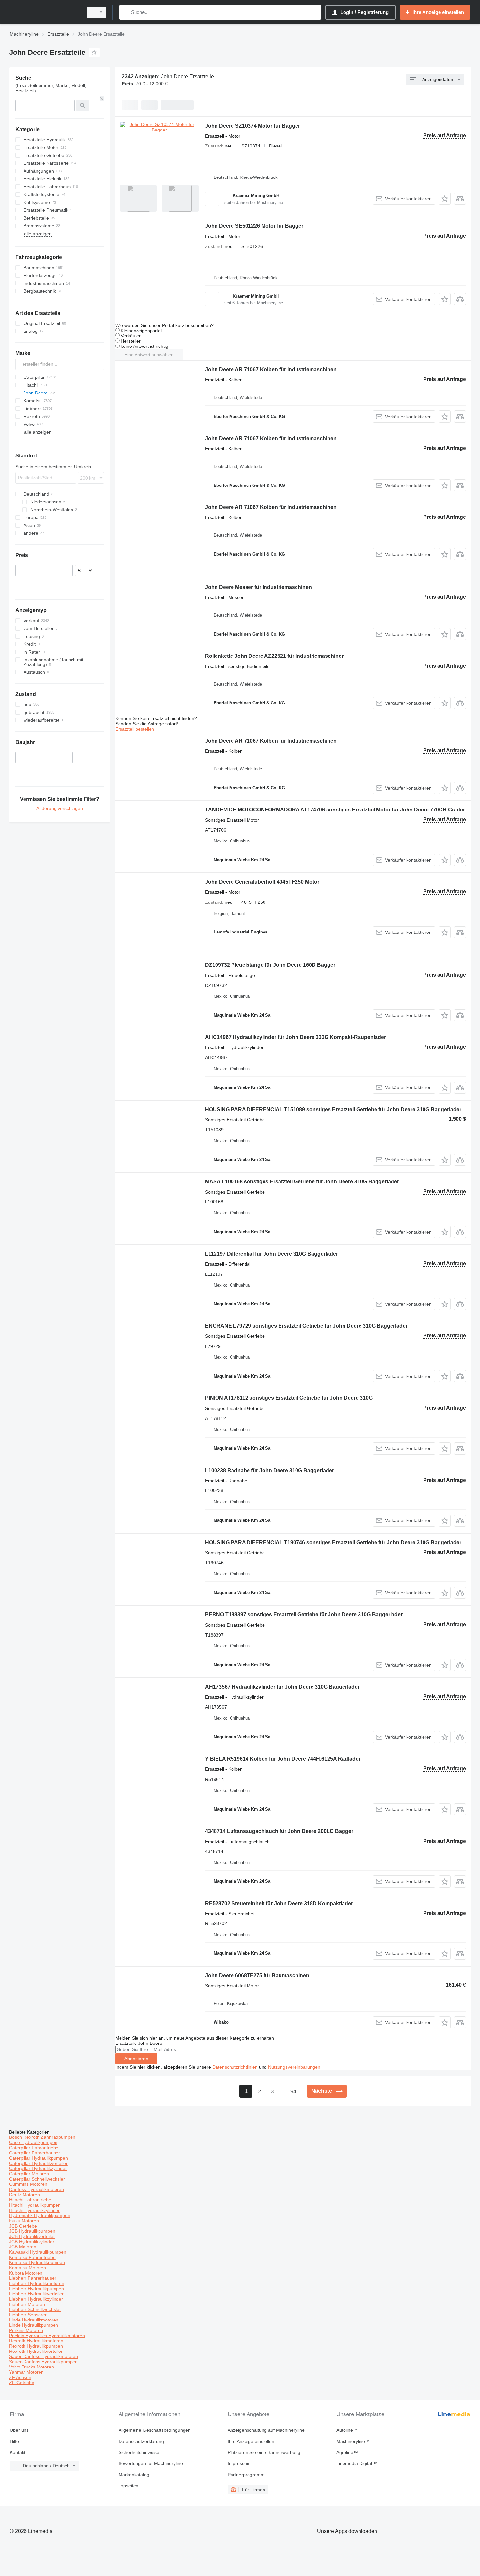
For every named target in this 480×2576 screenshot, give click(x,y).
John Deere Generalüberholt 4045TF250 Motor (262, 882)
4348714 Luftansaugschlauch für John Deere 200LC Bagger (279, 1831)
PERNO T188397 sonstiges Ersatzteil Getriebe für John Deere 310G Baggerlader (304, 1615)
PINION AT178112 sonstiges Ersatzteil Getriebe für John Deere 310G (289, 1398)
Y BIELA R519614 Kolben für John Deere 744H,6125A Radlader (283, 1759)
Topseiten (128, 2486)
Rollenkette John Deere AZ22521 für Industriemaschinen (275, 656)
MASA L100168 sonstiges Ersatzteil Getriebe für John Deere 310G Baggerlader (302, 1182)
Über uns (19, 2430)
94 (293, 2092)
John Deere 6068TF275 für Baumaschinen (257, 1975)
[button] (445, 199)
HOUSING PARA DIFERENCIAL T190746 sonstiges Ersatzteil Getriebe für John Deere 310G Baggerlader (333, 1543)
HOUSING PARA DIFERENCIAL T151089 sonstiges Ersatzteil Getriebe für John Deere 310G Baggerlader (333, 1110)
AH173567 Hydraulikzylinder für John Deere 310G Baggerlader (282, 1687)
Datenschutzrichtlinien (235, 2067)
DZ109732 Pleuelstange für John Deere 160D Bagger (270, 965)
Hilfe (14, 2441)
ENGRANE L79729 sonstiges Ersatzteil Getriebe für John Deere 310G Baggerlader (306, 1326)
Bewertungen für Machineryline (151, 2463)
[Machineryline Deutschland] (44, 12)
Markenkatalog (134, 2475)
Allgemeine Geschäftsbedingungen (155, 2430)
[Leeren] (102, 99)
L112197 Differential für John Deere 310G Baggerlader (272, 1254)
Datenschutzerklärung (141, 2441)
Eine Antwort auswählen (149, 355)
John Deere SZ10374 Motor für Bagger (253, 126)
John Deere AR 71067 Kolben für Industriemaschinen (271, 370)
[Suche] (126, 12)
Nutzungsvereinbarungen (294, 2067)
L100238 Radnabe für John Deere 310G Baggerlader (270, 1470)
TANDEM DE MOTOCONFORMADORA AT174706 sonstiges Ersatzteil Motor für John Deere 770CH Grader (335, 810)
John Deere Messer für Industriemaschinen (258, 587)
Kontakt (18, 2452)
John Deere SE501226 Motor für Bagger (254, 226)
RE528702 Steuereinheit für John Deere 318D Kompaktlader (279, 1903)
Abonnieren (136, 2059)
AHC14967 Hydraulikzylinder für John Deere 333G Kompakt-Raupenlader (296, 1037)
